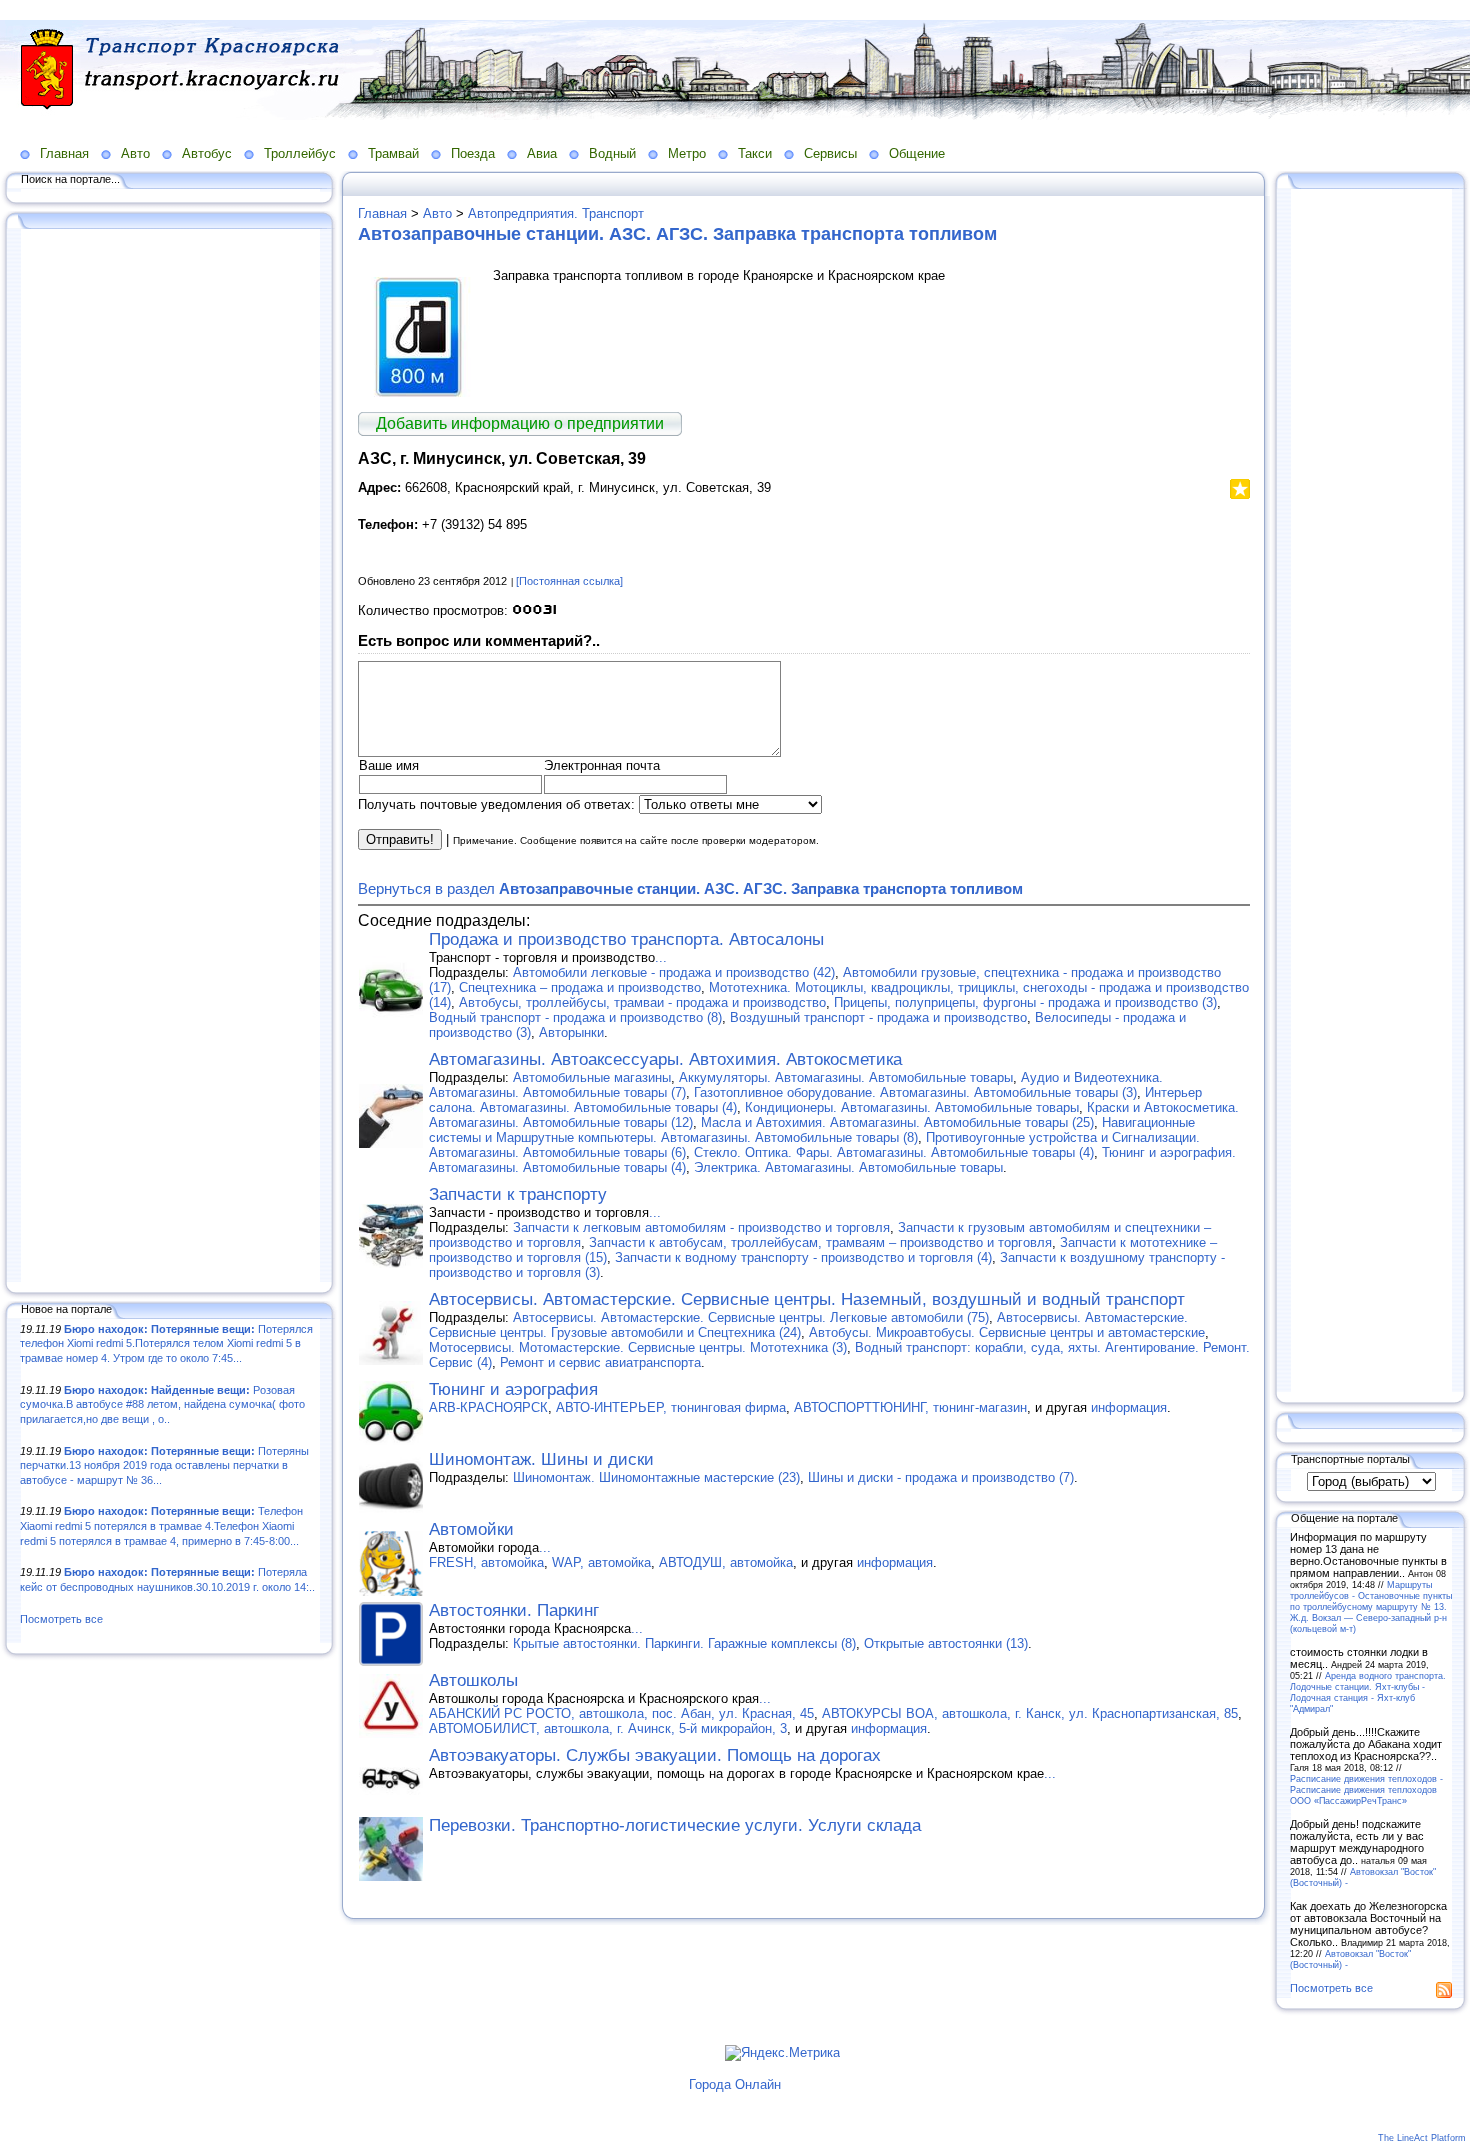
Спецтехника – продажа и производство (580, 987)
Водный (612, 153)
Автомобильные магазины (592, 1077)
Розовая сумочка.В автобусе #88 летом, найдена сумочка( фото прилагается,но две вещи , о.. (162, 1404)
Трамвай (393, 153)
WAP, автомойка (601, 1562)
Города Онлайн (735, 2084)
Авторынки (571, 1032)
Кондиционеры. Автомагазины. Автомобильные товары (912, 1107)
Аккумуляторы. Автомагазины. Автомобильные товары (846, 1077)
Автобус (207, 153)
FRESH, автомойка (486, 1562)
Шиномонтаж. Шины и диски (541, 1459)
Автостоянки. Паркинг (514, 1610)
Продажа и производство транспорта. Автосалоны (626, 939)
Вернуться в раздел (690, 888)
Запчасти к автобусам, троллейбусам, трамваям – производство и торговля (820, 1242)
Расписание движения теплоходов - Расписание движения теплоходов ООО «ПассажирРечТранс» (1366, 1789)
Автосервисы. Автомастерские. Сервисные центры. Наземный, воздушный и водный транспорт (807, 1299)
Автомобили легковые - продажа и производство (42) (674, 972)
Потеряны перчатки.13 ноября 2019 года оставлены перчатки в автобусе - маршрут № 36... (164, 1465)
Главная (64, 153)
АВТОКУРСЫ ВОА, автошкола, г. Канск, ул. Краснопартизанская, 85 (1030, 1713)
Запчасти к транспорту (518, 1194)
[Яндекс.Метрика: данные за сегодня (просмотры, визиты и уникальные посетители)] (782, 2053)
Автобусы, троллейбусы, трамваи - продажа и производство (642, 1002)
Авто (135, 153)
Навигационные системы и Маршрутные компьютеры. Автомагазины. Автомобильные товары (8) (812, 1130)
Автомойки (471, 1529)
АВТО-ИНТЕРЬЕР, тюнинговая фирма (671, 1407)
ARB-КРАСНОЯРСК (488, 1407)
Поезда (473, 153)
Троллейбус (300, 153)
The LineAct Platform (1422, 2138)
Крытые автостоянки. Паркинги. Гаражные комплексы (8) (684, 1643)
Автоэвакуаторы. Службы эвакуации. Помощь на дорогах (655, 1755)
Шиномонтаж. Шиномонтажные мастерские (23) (656, 1477)
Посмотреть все (61, 1619)
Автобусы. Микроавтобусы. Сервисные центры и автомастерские (1007, 1332)
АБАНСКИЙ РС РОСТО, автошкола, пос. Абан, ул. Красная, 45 (621, 1713)
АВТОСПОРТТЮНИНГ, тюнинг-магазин (910, 1407)
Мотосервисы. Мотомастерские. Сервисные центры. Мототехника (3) (638, 1347)
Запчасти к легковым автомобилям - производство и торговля (701, 1227)
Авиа (542, 153)
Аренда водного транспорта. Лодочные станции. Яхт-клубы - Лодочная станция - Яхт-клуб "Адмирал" (1368, 1692)
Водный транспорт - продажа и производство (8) (575, 1017)
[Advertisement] (170, 757)
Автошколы (473, 1680)
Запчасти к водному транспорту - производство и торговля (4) (803, 1257)
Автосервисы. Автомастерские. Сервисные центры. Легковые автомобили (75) (751, 1317)
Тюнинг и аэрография (513, 1389)
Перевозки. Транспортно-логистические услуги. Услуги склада (675, 1825)
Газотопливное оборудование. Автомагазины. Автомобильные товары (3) (915, 1092)
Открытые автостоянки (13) (946, 1643)
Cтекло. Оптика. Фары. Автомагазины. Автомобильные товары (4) (894, 1152)
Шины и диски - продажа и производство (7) (941, 1477)
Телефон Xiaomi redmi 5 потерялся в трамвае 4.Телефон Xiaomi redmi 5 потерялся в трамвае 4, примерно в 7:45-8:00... (161, 1525)
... (661, 957)
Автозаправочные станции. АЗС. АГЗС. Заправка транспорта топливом (677, 234)
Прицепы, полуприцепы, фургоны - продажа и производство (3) (1025, 1002)
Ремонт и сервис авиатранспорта (600, 1362)
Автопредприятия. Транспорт (556, 213)
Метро (687, 153)
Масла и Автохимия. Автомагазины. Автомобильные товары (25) (897, 1122)
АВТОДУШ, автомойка (726, 1562)
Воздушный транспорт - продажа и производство (878, 1017)
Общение (917, 153)
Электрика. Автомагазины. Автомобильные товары (848, 1167)
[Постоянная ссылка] (569, 581)
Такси (755, 153)
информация (1129, 1407)
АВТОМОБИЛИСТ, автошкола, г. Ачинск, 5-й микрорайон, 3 (608, 1728)
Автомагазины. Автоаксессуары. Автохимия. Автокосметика (665, 1059)
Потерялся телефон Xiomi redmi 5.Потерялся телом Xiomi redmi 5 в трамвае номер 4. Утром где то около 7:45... (166, 1343)
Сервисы (830, 153)
